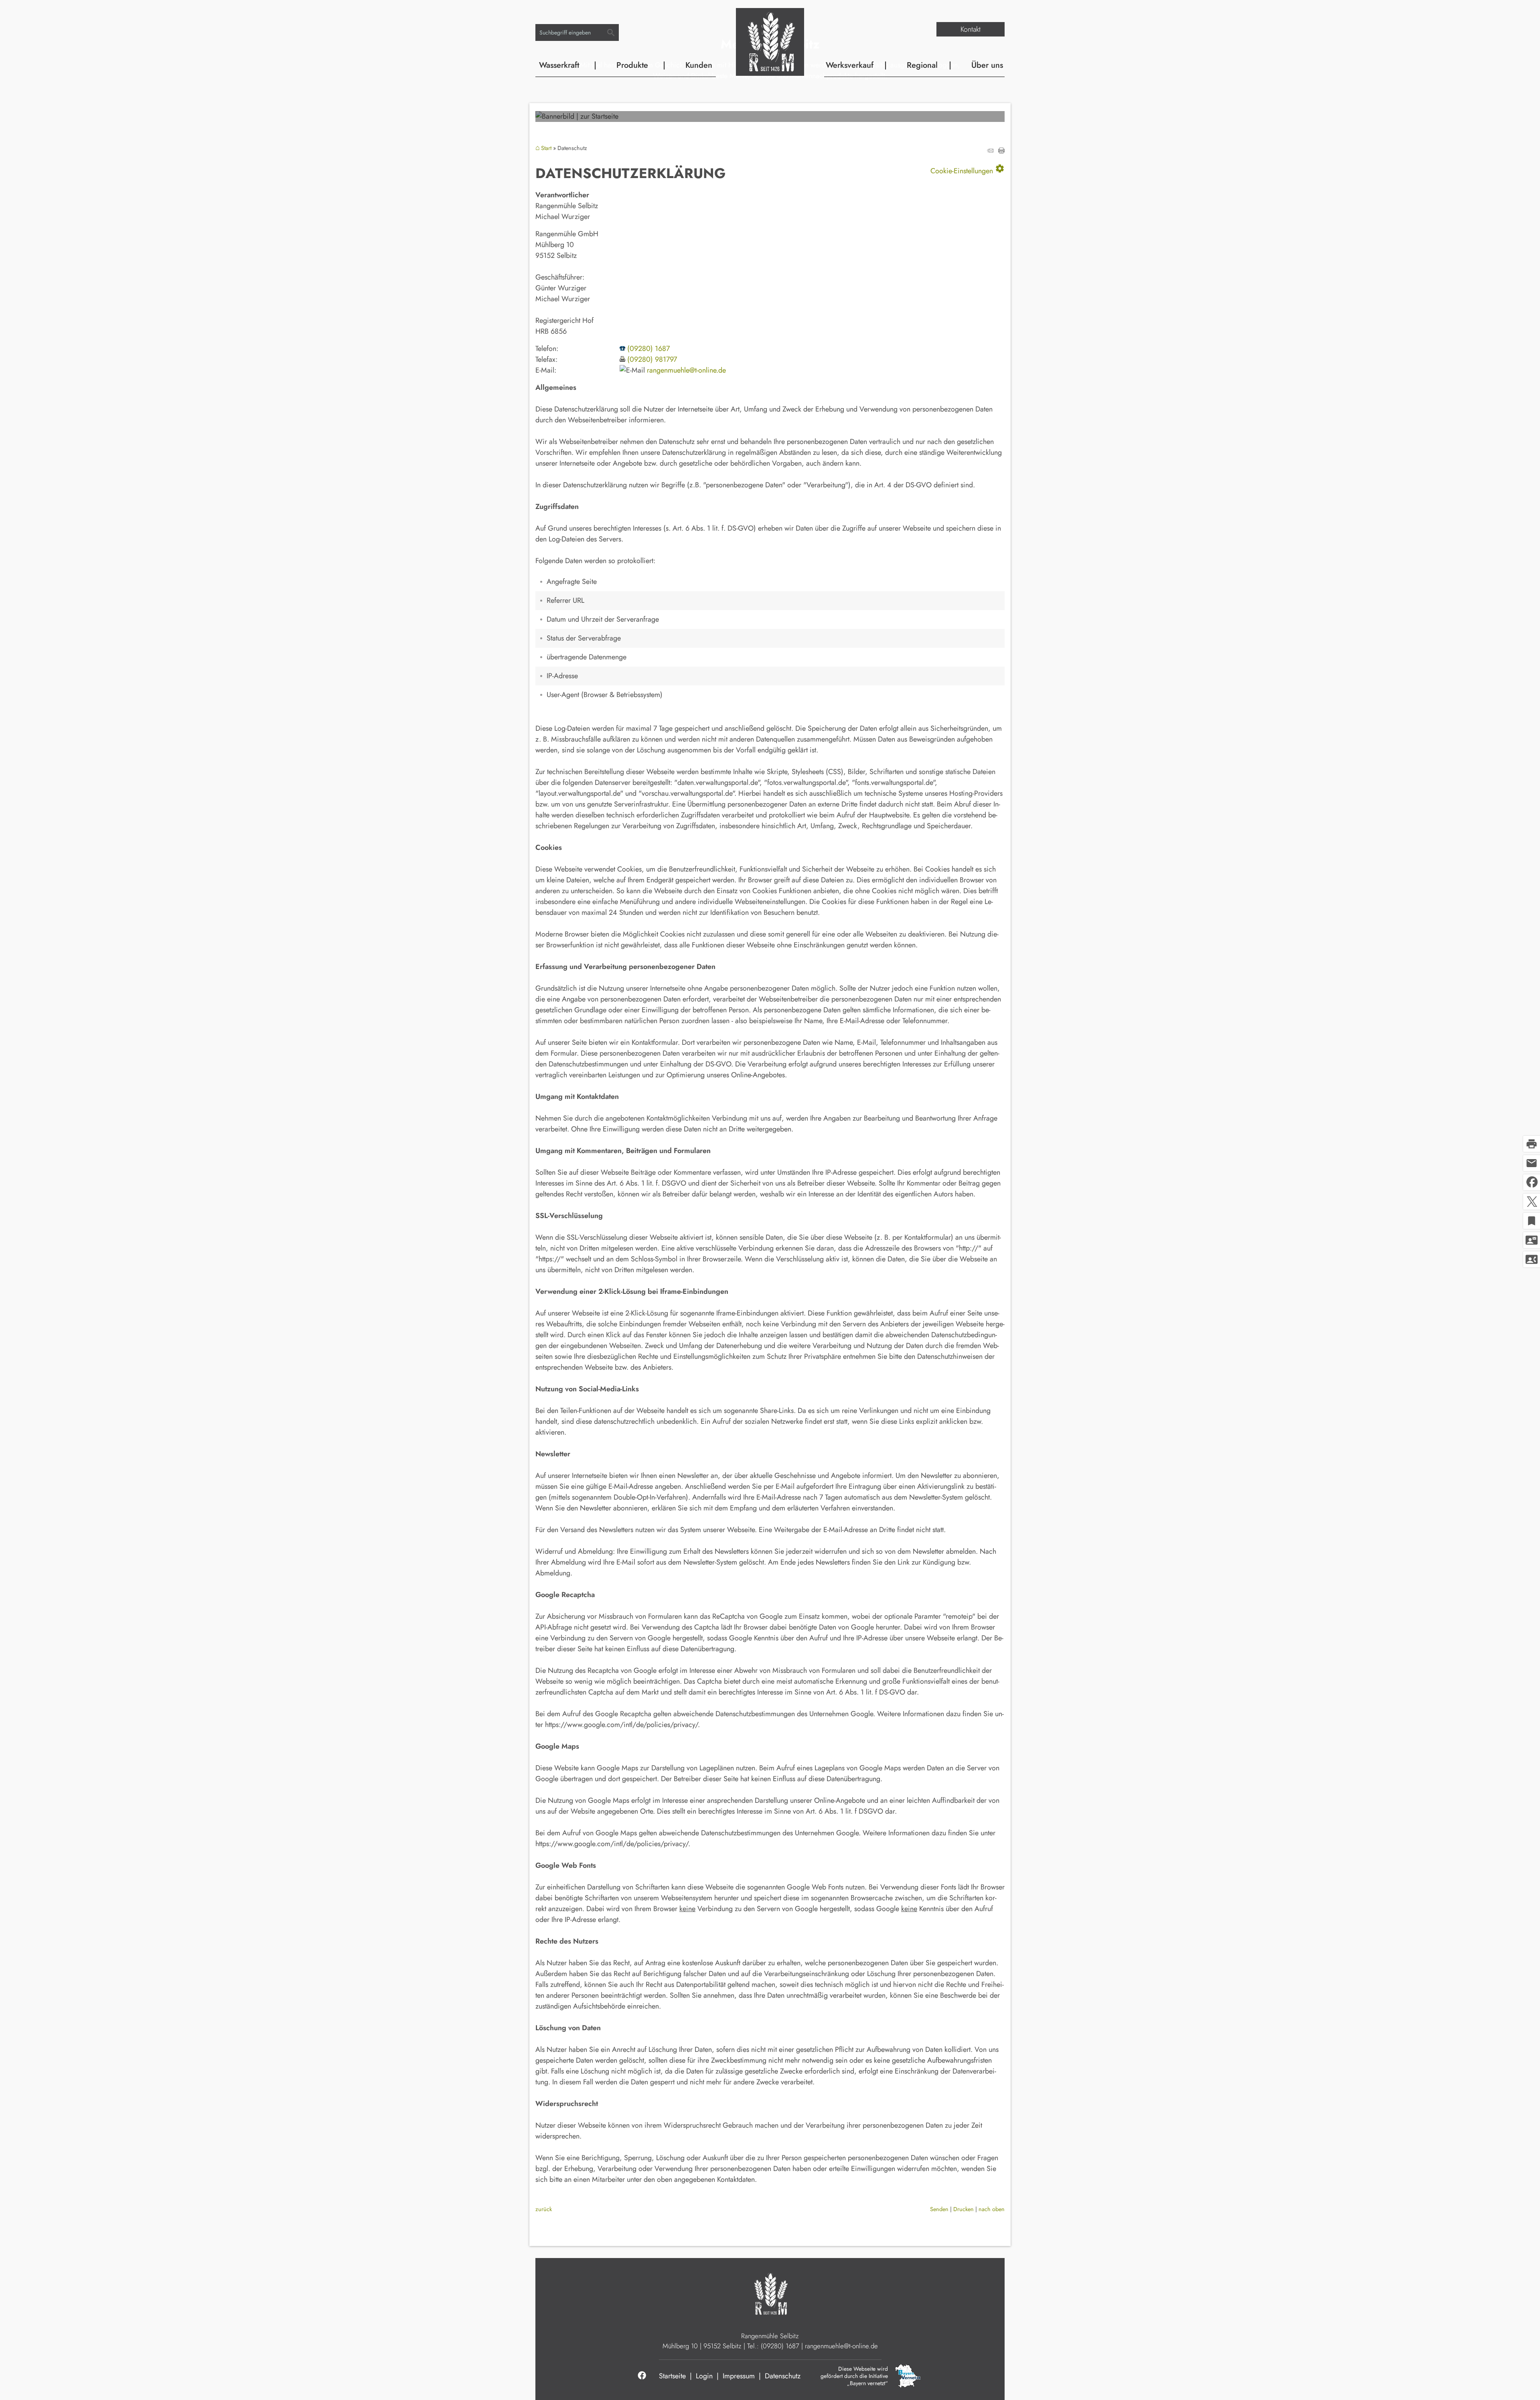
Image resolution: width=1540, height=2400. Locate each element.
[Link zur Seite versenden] (990, 151)
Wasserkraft (559, 65)
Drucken (964, 2209)
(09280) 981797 (652, 359)
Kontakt (971, 29)
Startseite (672, 2376)
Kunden (699, 65)
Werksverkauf (850, 65)
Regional (922, 65)
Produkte (632, 65)
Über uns (987, 65)
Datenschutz (783, 2376)
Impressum (739, 2376)
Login (704, 2376)
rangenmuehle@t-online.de (686, 370)
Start (546, 148)
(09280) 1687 (648, 349)
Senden (939, 2209)
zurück (544, 2209)
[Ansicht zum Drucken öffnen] (1001, 151)
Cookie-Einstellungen (968, 169)
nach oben (992, 2209)
